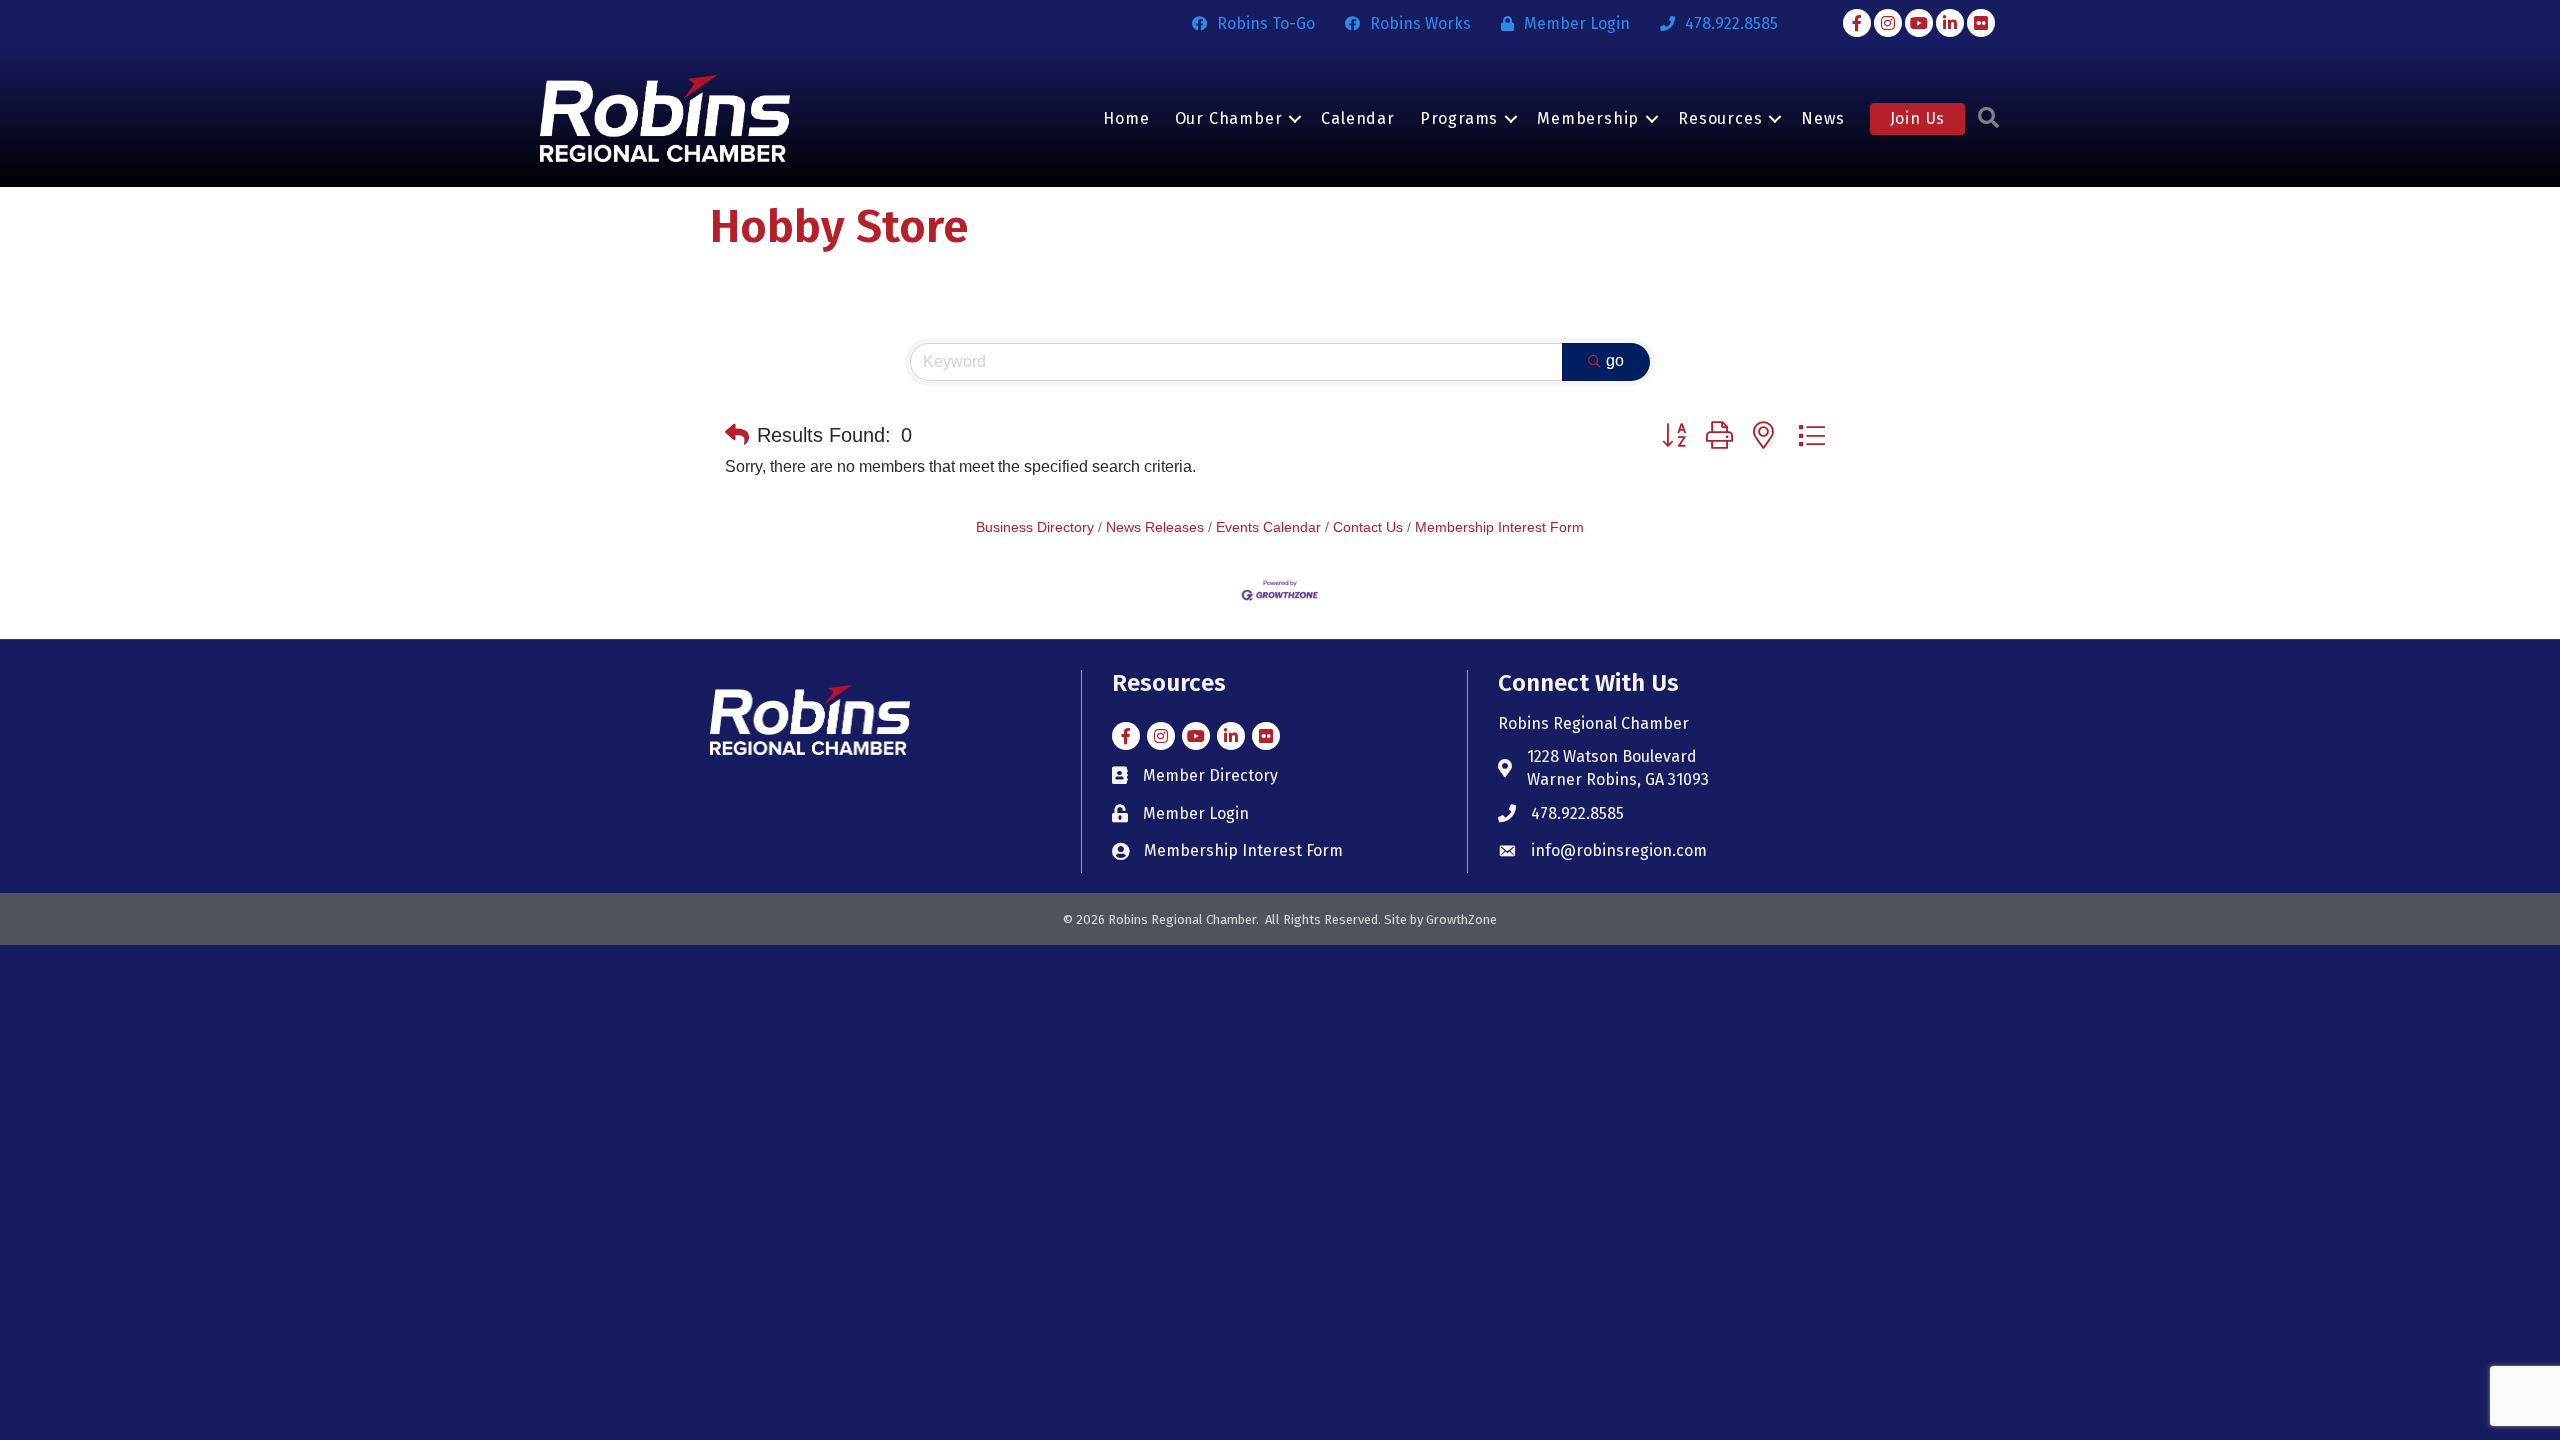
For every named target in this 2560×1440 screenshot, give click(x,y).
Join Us (1918, 118)
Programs (1459, 118)
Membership (1588, 118)
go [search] (1615, 360)
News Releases (1155, 527)
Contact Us (1368, 527)
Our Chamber (1229, 118)
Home (1126, 118)
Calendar (1357, 118)
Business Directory (1035, 527)
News (1822, 118)
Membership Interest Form (1499, 527)
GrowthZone (1461, 919)
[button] (737, 435)
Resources (1720, 118)
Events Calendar (1268, 527)
